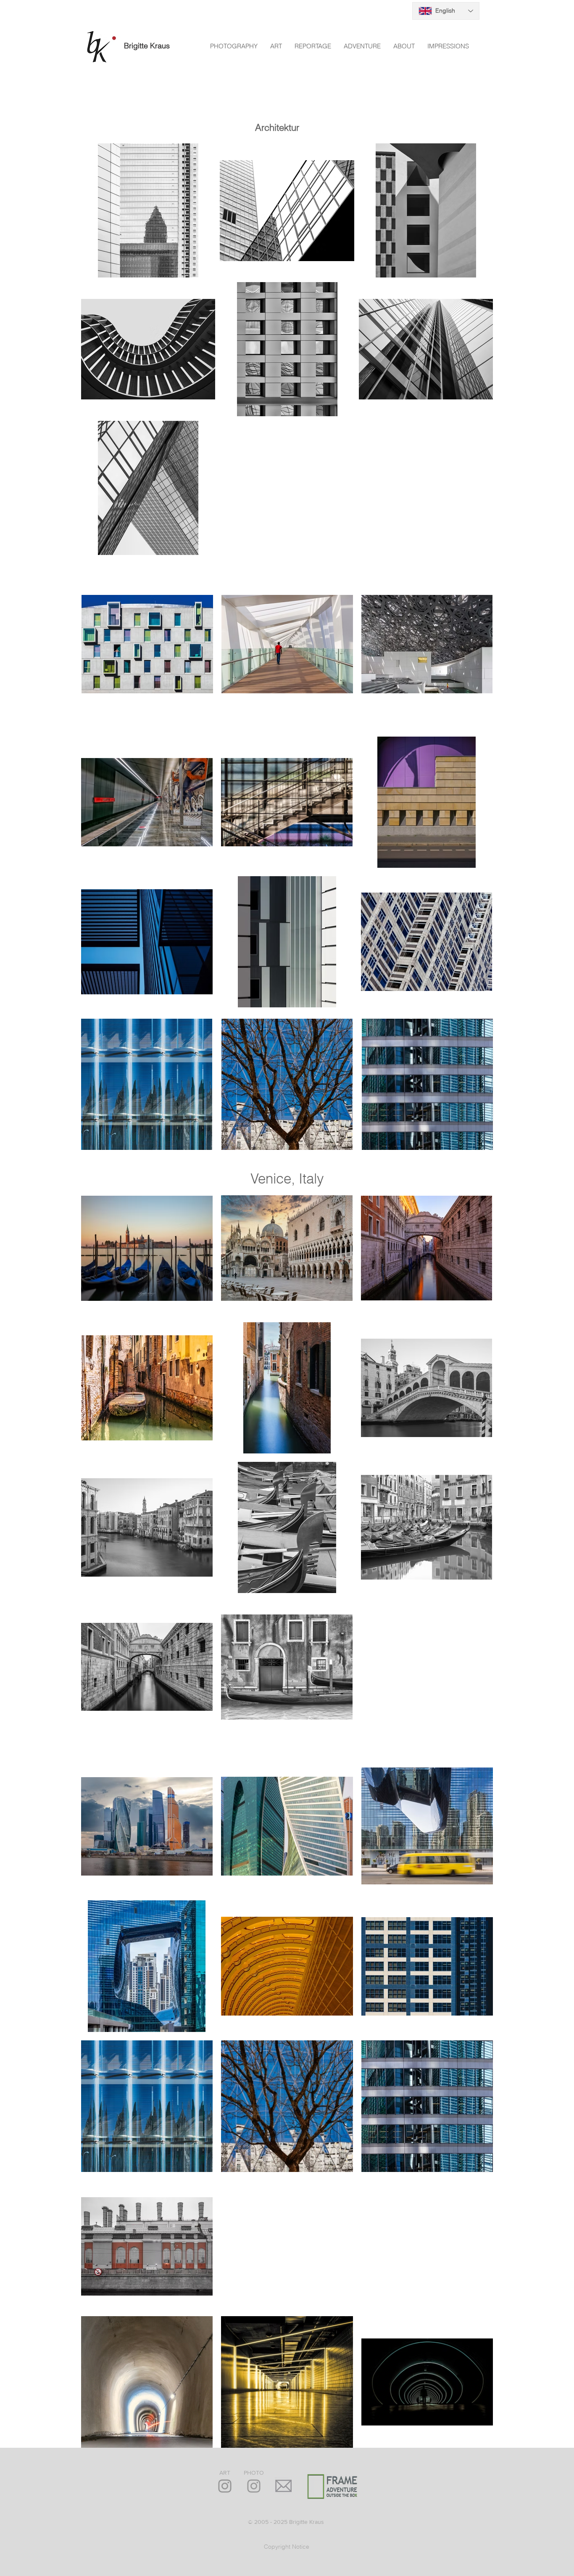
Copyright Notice (287, 2547)
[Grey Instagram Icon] (254, 2486)
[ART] (225, 2486)
